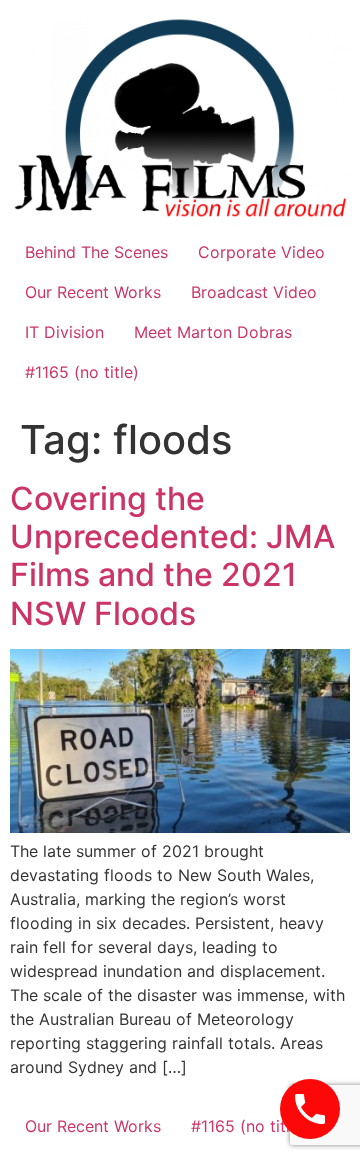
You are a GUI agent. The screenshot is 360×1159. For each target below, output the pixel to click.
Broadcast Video (254, 292)
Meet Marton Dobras (213, 332)
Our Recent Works (93, 292)
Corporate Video (261, 252)
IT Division (64, 332)
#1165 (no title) (82, 372)
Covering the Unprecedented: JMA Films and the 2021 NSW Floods (172, 556)
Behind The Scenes (96, 252)
